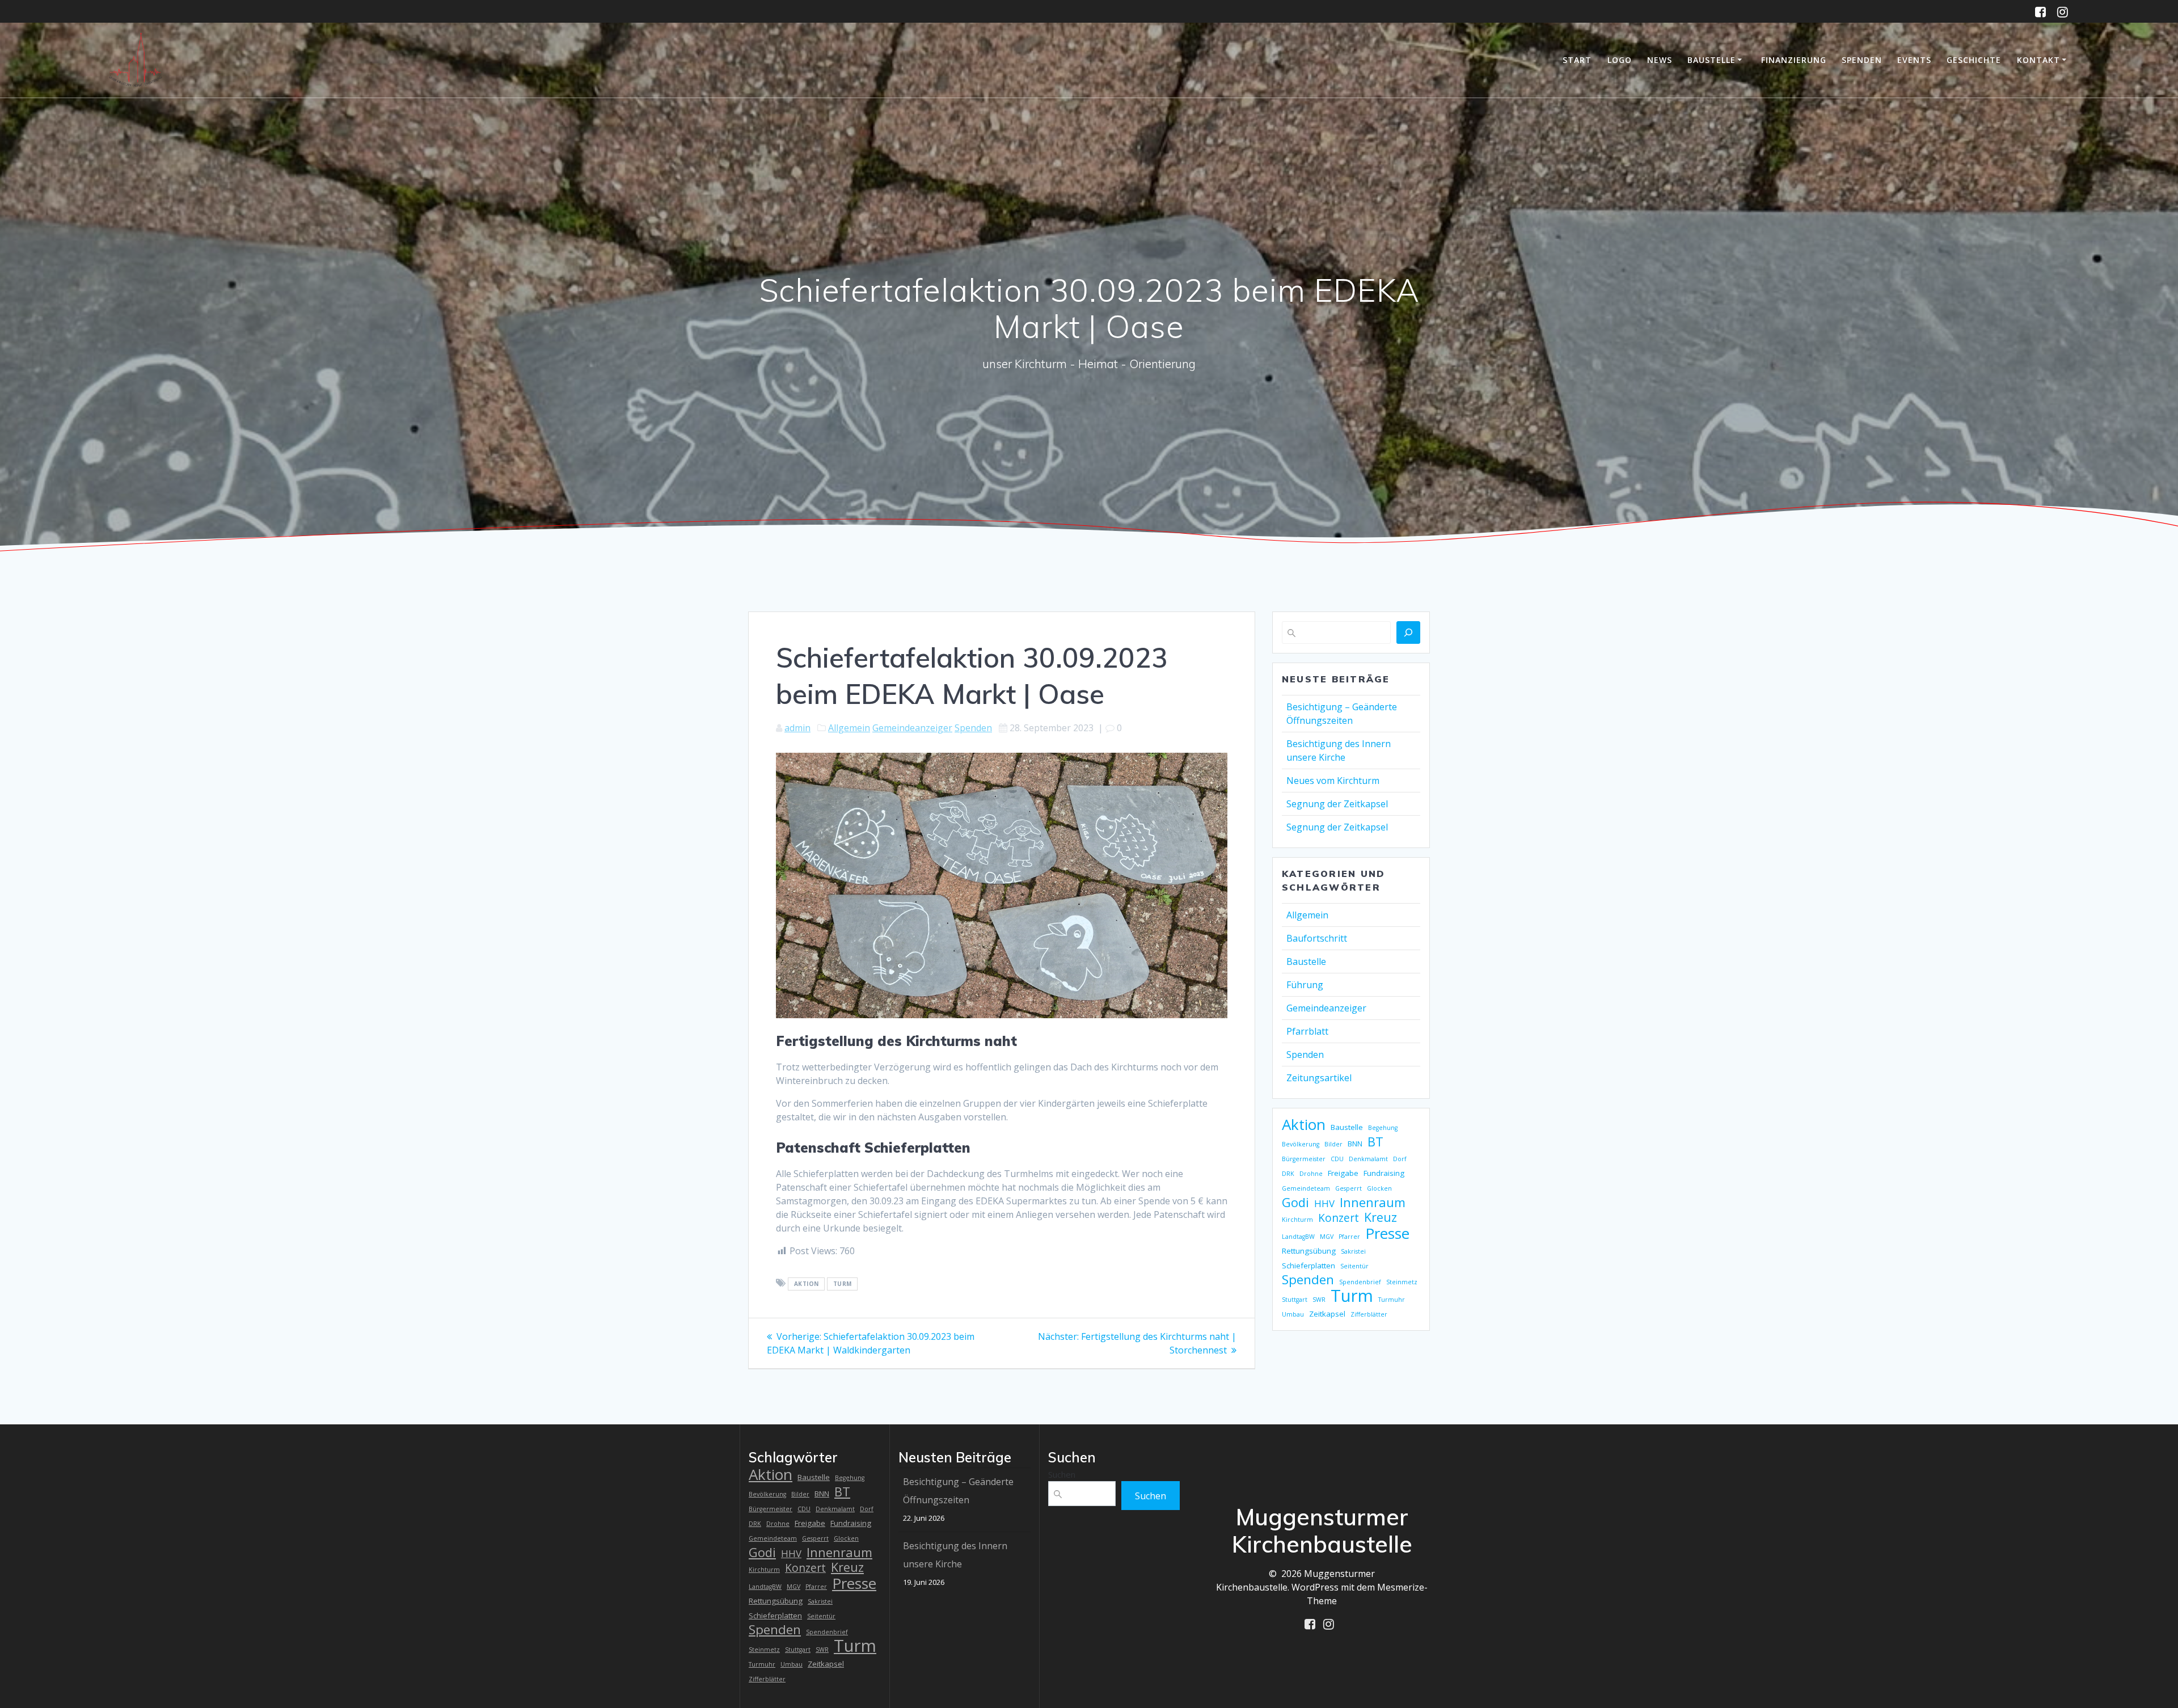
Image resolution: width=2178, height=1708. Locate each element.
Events (1914, 60)
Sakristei (1353, 1251)
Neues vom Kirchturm (1333, 781)
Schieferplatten (1309, 1266)
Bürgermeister (1304, 1159)
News (1660, 60)
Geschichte (1974, 60)
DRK (1288, 1174)
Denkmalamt (1368, 1159)
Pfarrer (1349, 1237)
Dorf (1400, 1159)
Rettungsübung (1309, 1251)
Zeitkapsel (1327, 1314)
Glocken (1379, 1188)
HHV (1324, 1203)
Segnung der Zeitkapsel (1337, 804)
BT (1375, 1141)
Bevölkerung (1301, 1144)
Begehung (1383, 1128)
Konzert (1339, 1218)
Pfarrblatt (1307, 1031)
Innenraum (1373, 1202)
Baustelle (1711, 60)
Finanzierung (1794, 60)
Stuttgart (1295, 1300)
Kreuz (1381, 1217)
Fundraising (1384, 1173)
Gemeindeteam (1306, 1188)
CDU (1337, 1159)
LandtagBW (1298, 1237)
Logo (1620, 60)
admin (797, 728)
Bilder (1333, 1144)
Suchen (1062, 1474)
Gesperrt (1348, 1188)
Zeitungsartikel (1319, 1078)
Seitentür (1354, 1266)
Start (1577, 60)
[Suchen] (1408, 632)
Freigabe (1343, 1173)
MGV (1327, 1237)
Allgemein (849, 728)
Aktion (807, 1284)
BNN (1355, 1144)
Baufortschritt (1317, 938)
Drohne (1311, 1174)
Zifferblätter (1369, 1314)
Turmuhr (1392, 1300)
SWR (1319, 1300)
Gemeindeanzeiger (912, 728)
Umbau (1293, 1314)
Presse (1387, 1233)
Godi (1295, 1202)
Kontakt (2038, 60)
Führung (1305, 985)
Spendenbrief (1360, 1282)
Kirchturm (1297, 1220)
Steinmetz (1402, 1282)
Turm (843, 1284)
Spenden (1862, 60)
